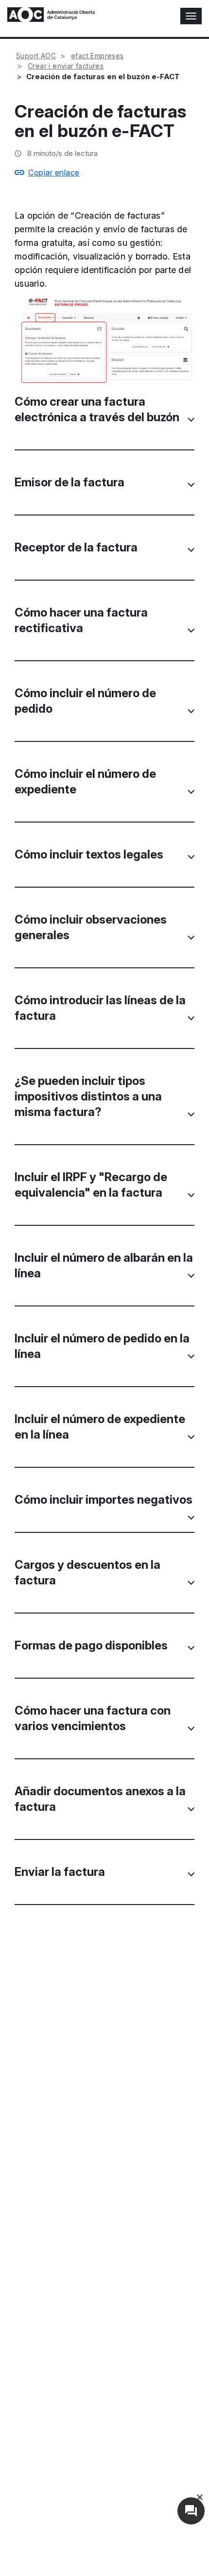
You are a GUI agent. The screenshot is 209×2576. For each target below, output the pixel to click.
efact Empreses (97, 56)
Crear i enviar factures (66, 66)
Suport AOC (36, 56)
